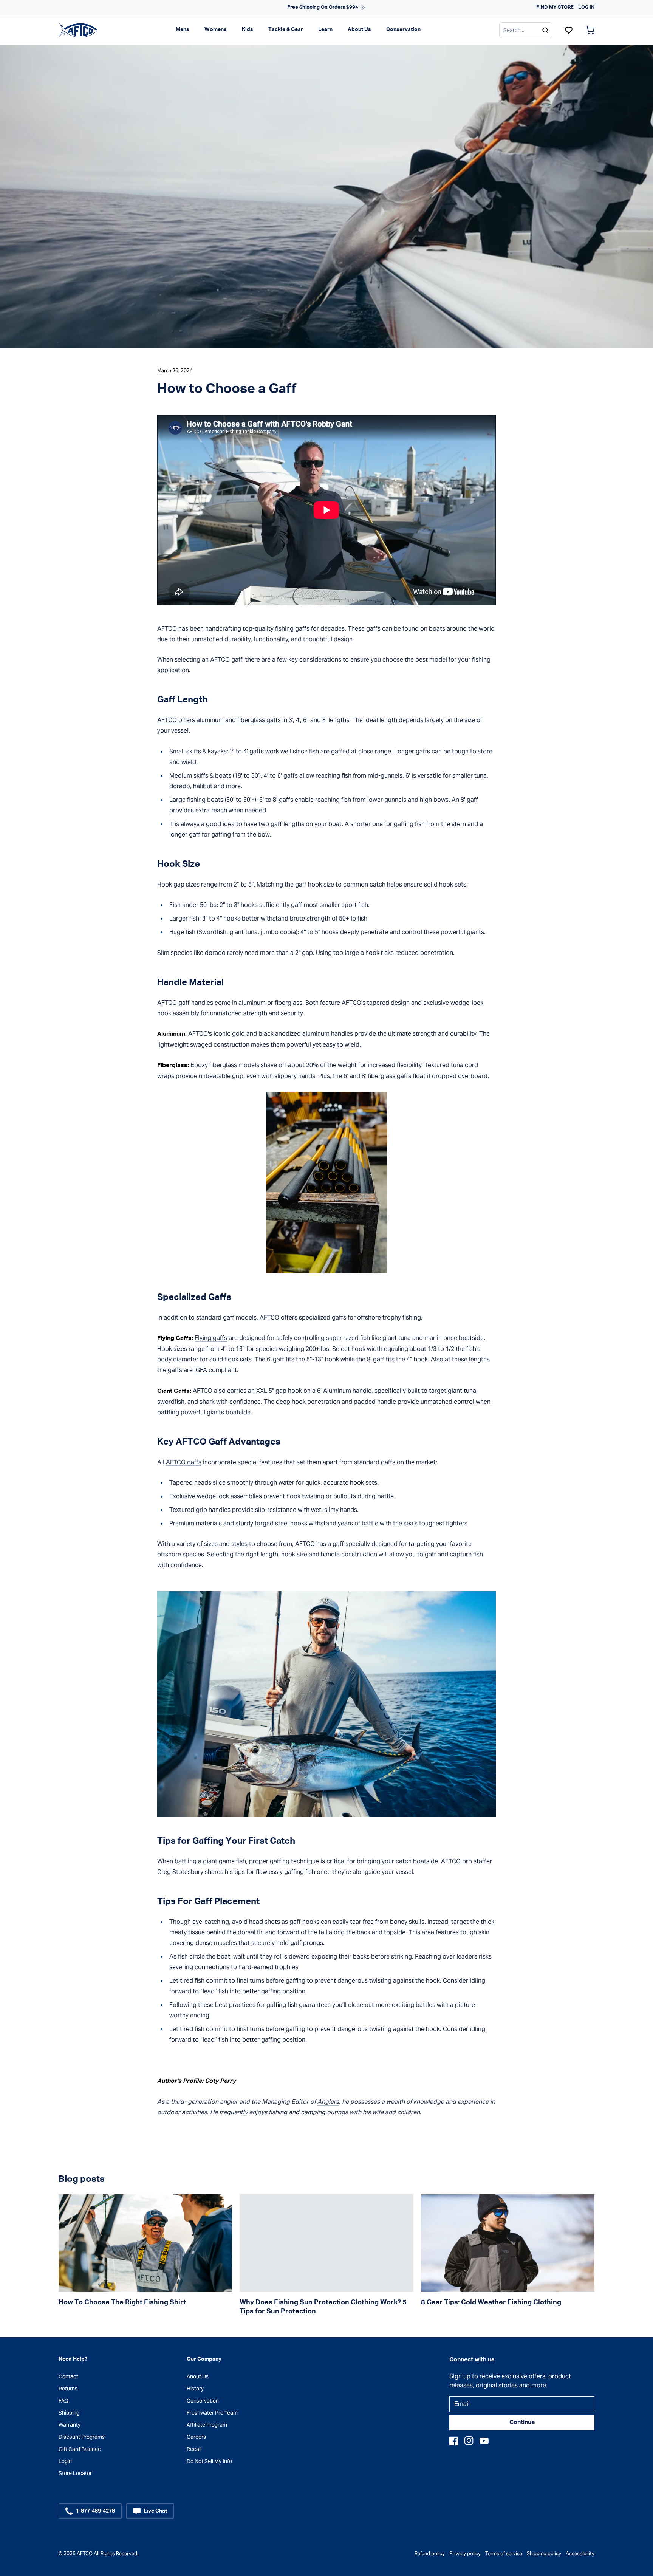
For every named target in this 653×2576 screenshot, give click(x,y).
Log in (586, 7)
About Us (359, 29)
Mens (183, 29)
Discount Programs (82, 2437)
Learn (325, 29)
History (195, 2389)
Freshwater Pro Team (212, 2413)
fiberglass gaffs (259, 720)
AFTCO (85, 2554)
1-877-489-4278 (95, 2511)
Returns (68, 2389)
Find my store (555, 7)
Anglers (328, 2102)
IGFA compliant (216, 1370)
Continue (522, 2423)
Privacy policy (465, 2554)
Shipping (69, 2413)
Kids (248, 29)
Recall (194, 2449)
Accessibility (580, 2554)
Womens (216, 29)
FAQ (63, 2401)
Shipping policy (544, 2554)
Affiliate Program (207, 2425)
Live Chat (155, 2511)
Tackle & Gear (286, 29)
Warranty (70, 2425)
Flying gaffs (211, 1338)
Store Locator (75, 2473)
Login (65, 2461)
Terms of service (504, 2554)
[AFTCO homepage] (78, 30)
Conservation (403, 29)
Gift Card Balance (80, 2449)
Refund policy (430, 2554)
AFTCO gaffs (184, 1462)
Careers (196, 2437)
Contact (68, 2376)
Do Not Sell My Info (209, 2461)
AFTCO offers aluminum (190, 720)
